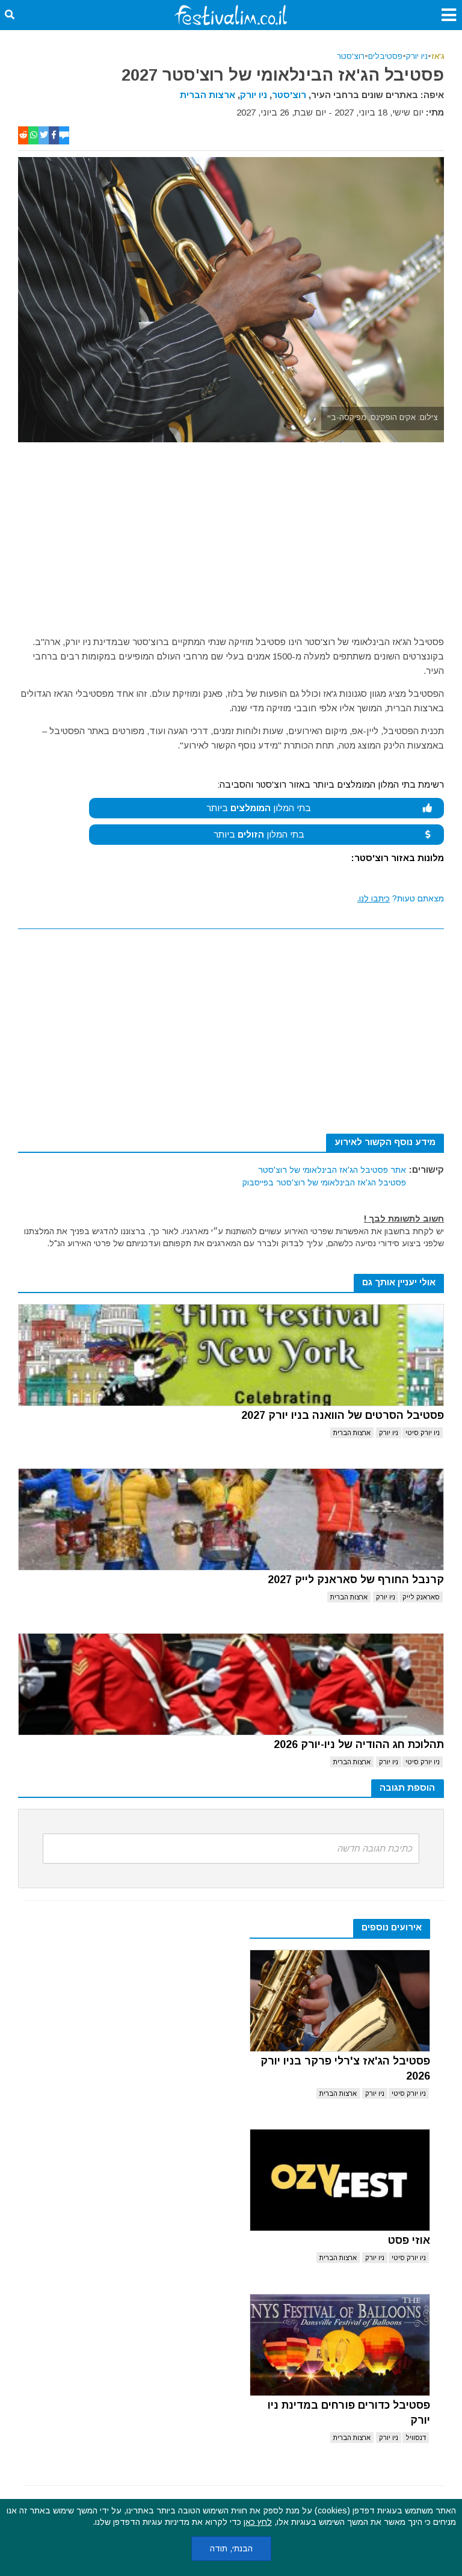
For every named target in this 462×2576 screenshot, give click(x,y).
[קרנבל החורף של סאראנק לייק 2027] (231, 1519)
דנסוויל (416, 2438)
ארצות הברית (208, 95)
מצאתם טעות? (401, 898)
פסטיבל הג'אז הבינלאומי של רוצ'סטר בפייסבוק (324, 1182)
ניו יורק (417, 56)
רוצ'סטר (351, 56)
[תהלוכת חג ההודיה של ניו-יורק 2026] (231, 1684)
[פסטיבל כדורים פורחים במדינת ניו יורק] (340, 2345)
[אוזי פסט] (340, 2180)
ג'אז (438, 56)
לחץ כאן (258, 2522)
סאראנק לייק (421, 1597)
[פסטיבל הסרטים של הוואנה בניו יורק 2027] (231, 1355)
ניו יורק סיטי (423, 1433)
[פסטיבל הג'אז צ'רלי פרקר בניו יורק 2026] (340, 2001)
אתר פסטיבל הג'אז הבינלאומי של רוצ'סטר (332, 1170)
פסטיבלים (385, 56)
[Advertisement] (231, 533)
